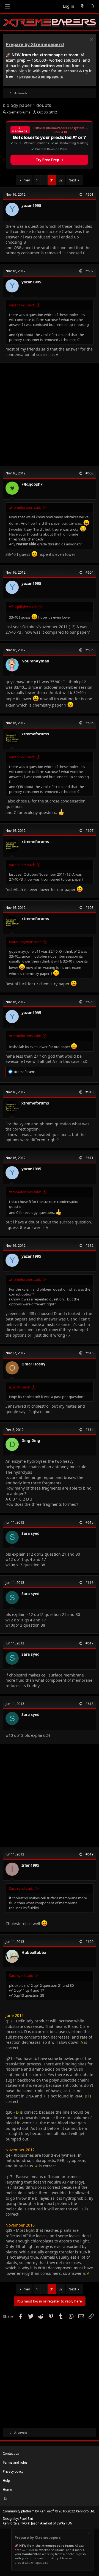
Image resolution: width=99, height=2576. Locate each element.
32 (61, 180)
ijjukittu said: (19, 1387)
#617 (90, 1643)
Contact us (11, 2453)
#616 (90, 1583)
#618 (90, 1704)
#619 (90, 1854)
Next (72, 180)
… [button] (44, 180)
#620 (90, 1942)
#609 (90, 1002)
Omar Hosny (33, 1364)
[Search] (93, 6)
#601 (90, 194)
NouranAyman (35, 661)
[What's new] (82, 6)
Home (7, 2490)
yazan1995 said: (22, 305)
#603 (90, 473)
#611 (90, 1158)
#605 (90, 650)
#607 (90, 831)
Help (6, 2480)
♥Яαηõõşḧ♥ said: (23, 607)
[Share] (80, 195)
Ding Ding (31, 1440)
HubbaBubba (34, 1952)
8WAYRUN (64, 2523)
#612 (90, 1246)
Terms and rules (15, 2462)
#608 (90, 908)
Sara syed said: (21, 1888)
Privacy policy (13, 2471)
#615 (90, 1522)
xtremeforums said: (25, 507)
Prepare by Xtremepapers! (35, 44)
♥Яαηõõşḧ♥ (32, 484)
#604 (90, 572)
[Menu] (7, 6)
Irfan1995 (30, 1865)
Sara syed (31, 1533)
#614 (90, 1430)
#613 (90, 1353)
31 (52, 180)
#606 (90, 723)
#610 (90, 1092)
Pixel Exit (26, 2519)
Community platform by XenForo (49, 2511)
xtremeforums (18, 112)
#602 (90, 271)
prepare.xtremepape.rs (41, 76)
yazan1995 (31, 205)
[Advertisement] (50, 414)
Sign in (25, 71)
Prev (26, 180)
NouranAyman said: (25, 942)
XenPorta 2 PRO (15, 2523)
